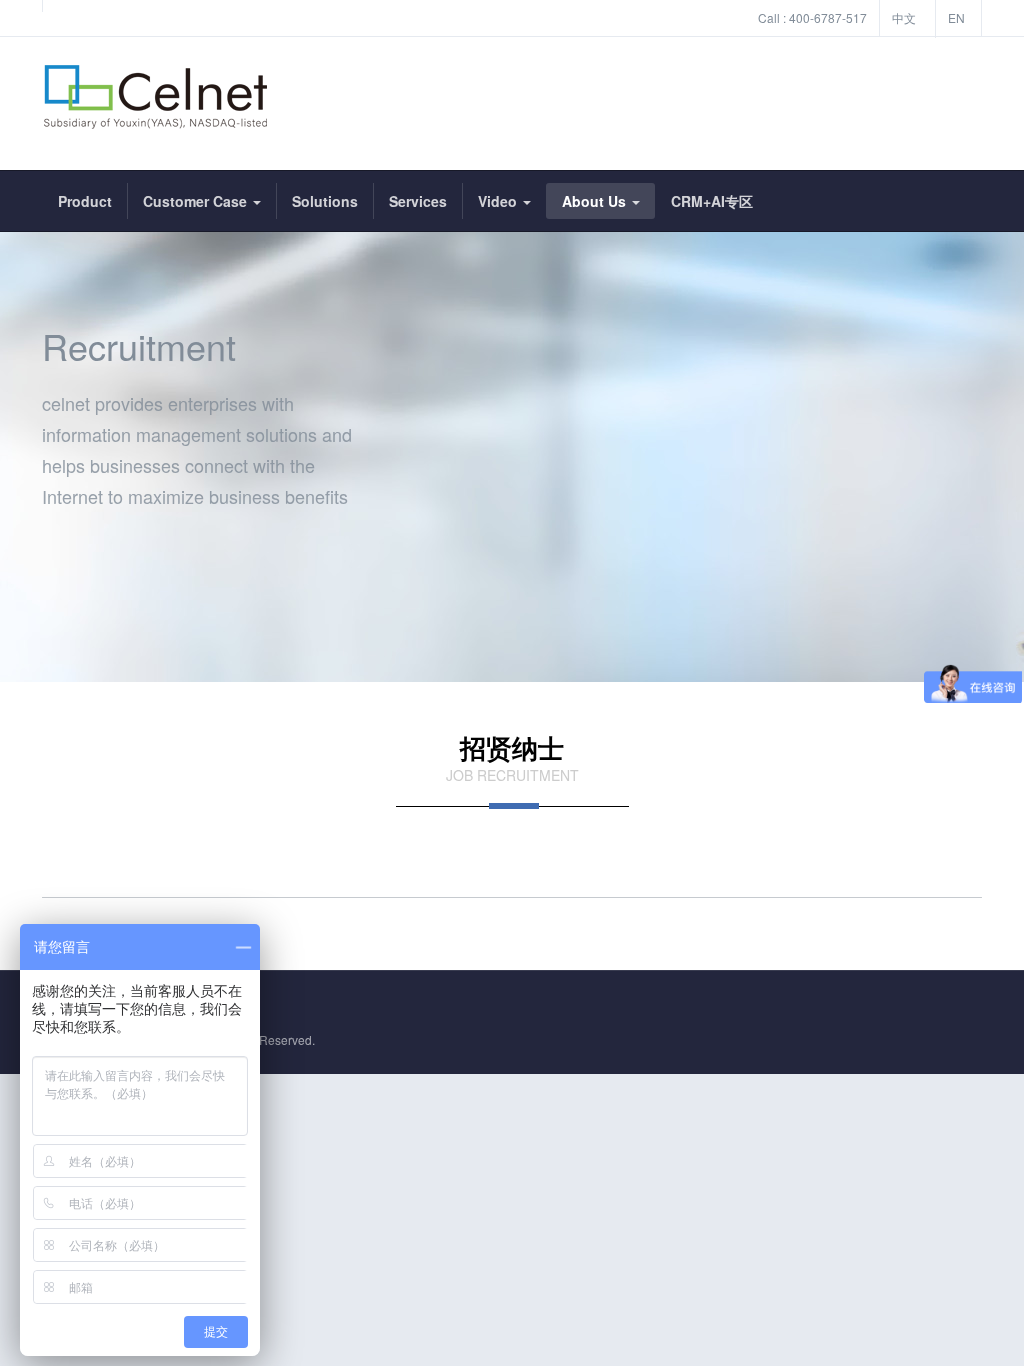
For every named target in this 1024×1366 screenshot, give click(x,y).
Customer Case (197, 201)
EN (956, 17)
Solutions (325, 201)
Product (85, 201)
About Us (596, 201)
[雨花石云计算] (156, 103)
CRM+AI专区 (712, 201)
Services (418, 201)
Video (499, 201)
